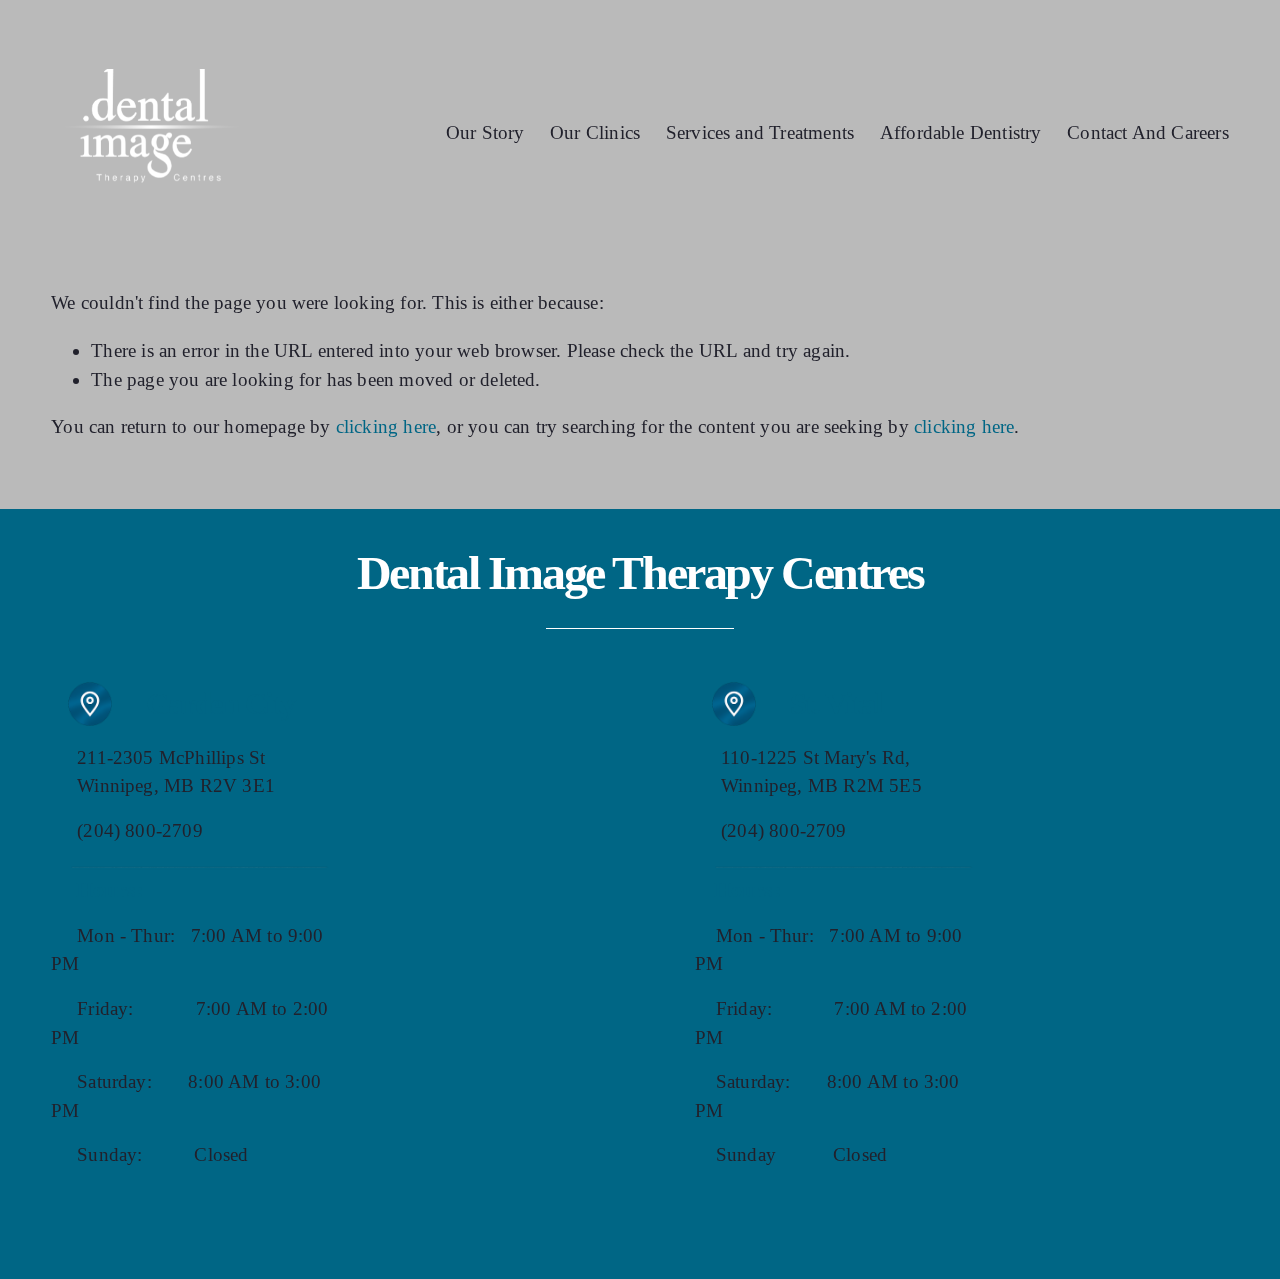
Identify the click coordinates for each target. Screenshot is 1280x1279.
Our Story (485, 132)
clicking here (386, 426)
